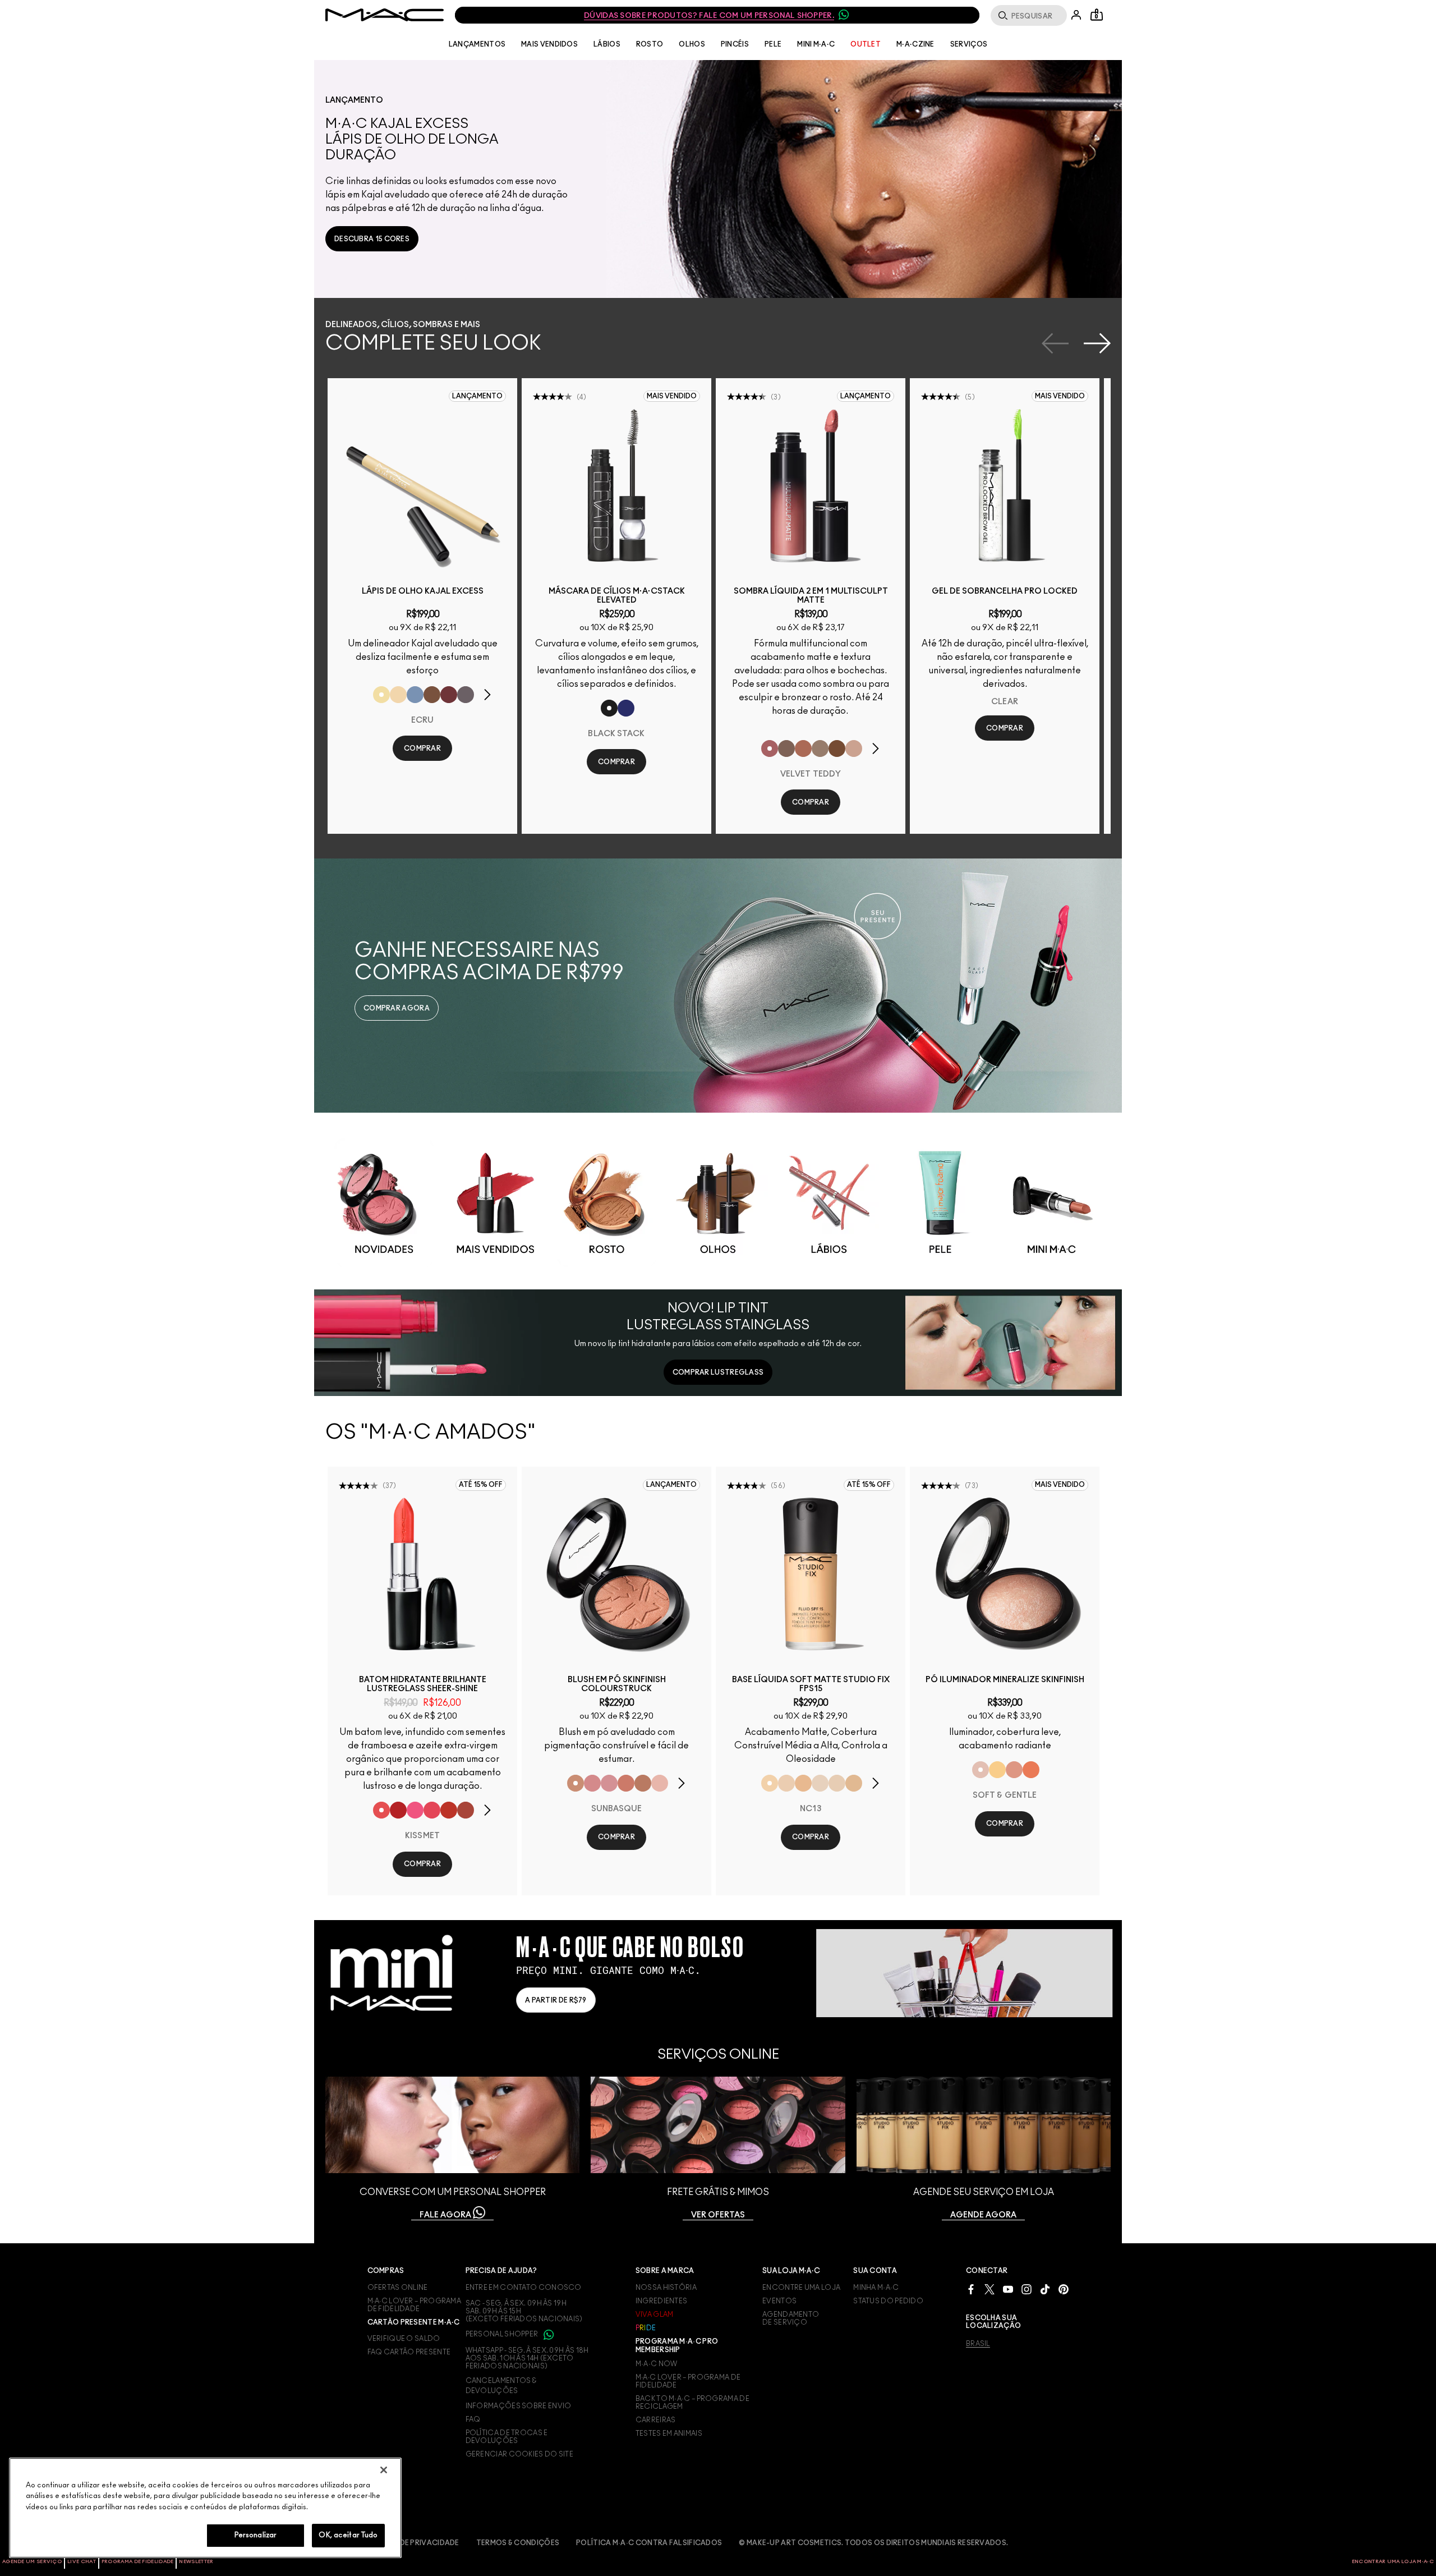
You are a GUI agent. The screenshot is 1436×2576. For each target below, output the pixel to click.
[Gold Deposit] (1031, 1770)
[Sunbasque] (576, 1783)
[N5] (854, 1783)
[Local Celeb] (449, 1810)
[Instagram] (1027, 2289)
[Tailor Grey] (820, 749)
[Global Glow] (997, 1770)
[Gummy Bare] (432, 1810)
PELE (773, 44)
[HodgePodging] (432, 695)
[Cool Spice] (803, 749)
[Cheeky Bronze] (1014, 1770)
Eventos (779, 2301)
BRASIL (978, 2344)
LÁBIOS (607, 44)
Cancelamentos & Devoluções (501, 2386)
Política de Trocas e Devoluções (507, 2437)
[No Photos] (415, 1810)
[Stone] (786, 749)
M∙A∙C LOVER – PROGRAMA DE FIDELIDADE (415, 2305)
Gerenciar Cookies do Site (520, 2454)
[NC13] (770, 1783)
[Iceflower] (415, 695)
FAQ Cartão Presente (409, 2352)
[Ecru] (381, 695)
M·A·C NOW (657, 2364)
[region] (205, 2508)
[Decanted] (449, 695)
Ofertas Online (398, 2288)
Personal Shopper (503, 2334)
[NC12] (820, 1783)
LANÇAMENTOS (477, 44)
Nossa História (666, 2288)
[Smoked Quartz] (466, 695)
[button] (724, 179)
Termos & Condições (518, 2543)
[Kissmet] (381, 1810)
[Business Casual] (466, 1810)
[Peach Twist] (626, 1783)
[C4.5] (803, 1783)
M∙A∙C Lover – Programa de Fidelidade (688, 2381)
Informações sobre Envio (519, 2406)
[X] (989, 2289)
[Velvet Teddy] (770, 749)
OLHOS (692, 44)
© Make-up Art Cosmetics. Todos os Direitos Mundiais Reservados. (873, 2543)
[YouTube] (1008, 2289)
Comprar (422, 749)
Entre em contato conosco (524, 2288)
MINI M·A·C (816, 44)
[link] (372, 239)
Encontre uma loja (801, 2288)
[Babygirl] (660, 1783)
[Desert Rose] (592, 1783)
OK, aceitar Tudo (348, 2535)
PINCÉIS (735, 44)
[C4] (786, 1783)
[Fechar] (384, 2470)
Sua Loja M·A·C (791, 2271)
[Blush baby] (609, 1783)
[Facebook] (971, 2289)
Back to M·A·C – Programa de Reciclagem (692, 2403)
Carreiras (656, 2420)
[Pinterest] (1064, 2289)
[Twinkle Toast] (398, 695)
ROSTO (650, 44)
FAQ (473, 2419)
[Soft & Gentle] (981, 1770)
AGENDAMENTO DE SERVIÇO (791, 2318)
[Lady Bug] (398, 1810)
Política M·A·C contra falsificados (649, 2543)
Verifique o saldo (404, 2339)
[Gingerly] (643, 1783)
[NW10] (837, 1783)
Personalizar (256, 2535)
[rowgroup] (718, 1201)
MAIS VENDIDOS (549, 44)
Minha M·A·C (876, 2288)
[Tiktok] (1045, 2289)
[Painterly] (854, 749)
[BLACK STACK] (609, 708)
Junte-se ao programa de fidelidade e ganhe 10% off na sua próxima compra (717, 16)
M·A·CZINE (915, 44)
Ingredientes (662, 2301)
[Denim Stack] (626, 708)
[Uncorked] (837, 749)
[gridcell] (384, 1203)
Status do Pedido (888, 2301)
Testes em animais (669, 2433)
